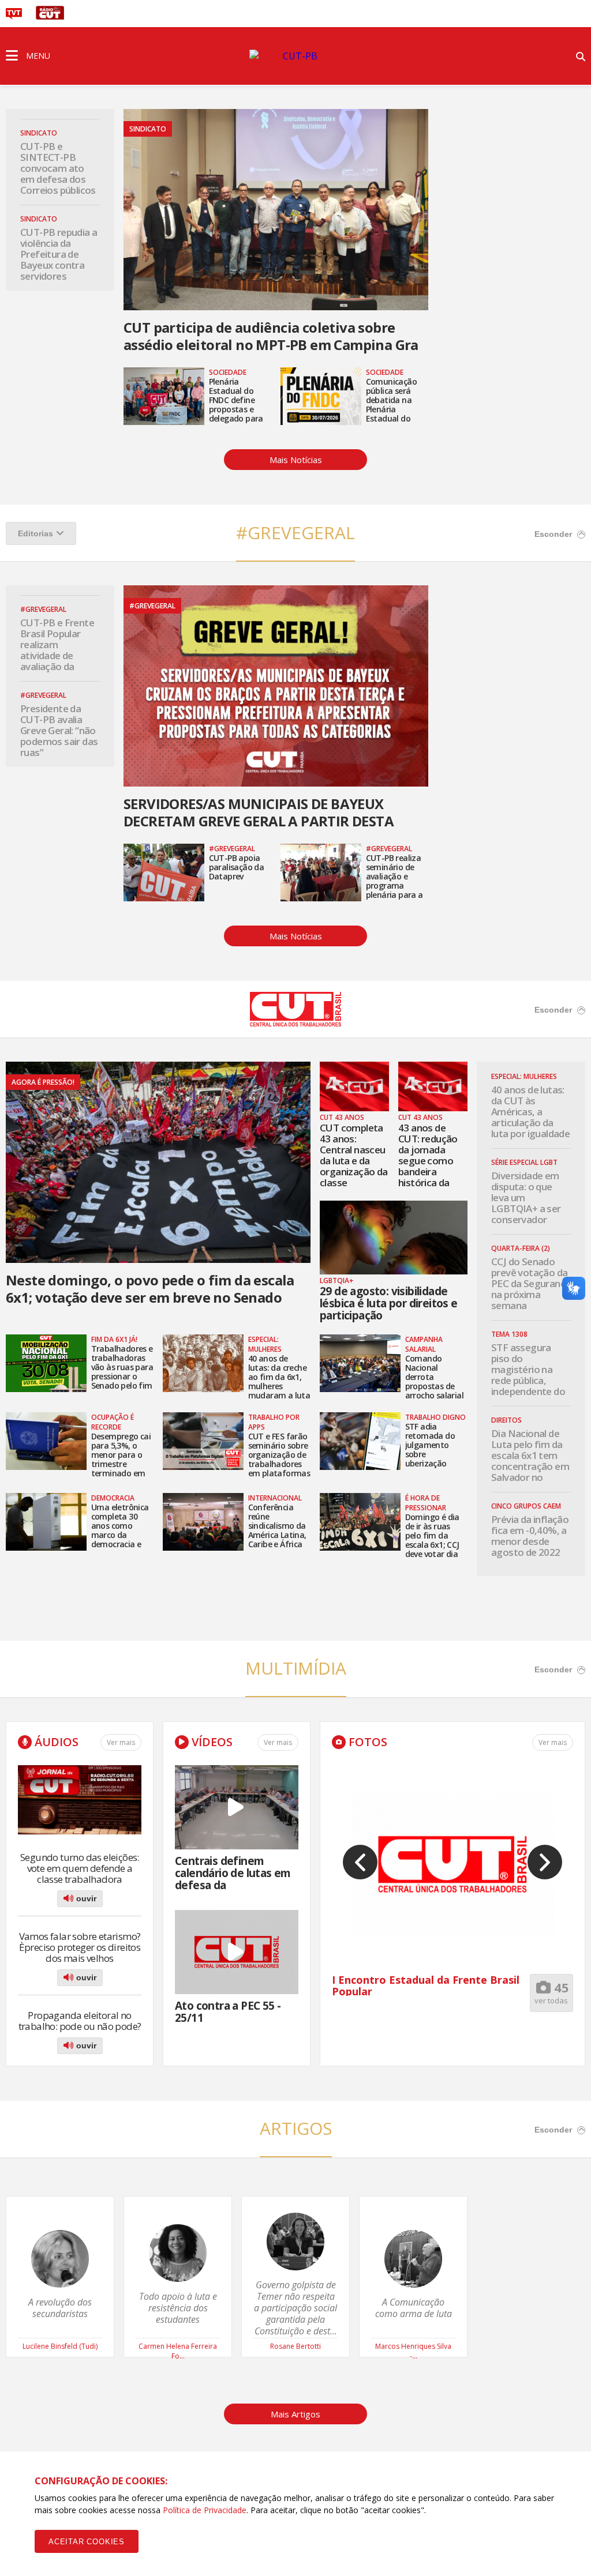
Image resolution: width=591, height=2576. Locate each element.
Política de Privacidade (205, 2510)
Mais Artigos (295, 2414)
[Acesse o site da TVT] (14, 16)
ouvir (85, 1898)
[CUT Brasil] (295, 1023)
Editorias (35, 533)
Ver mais (121, 1742)
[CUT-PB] (295, 56)
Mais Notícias (296, 460)
